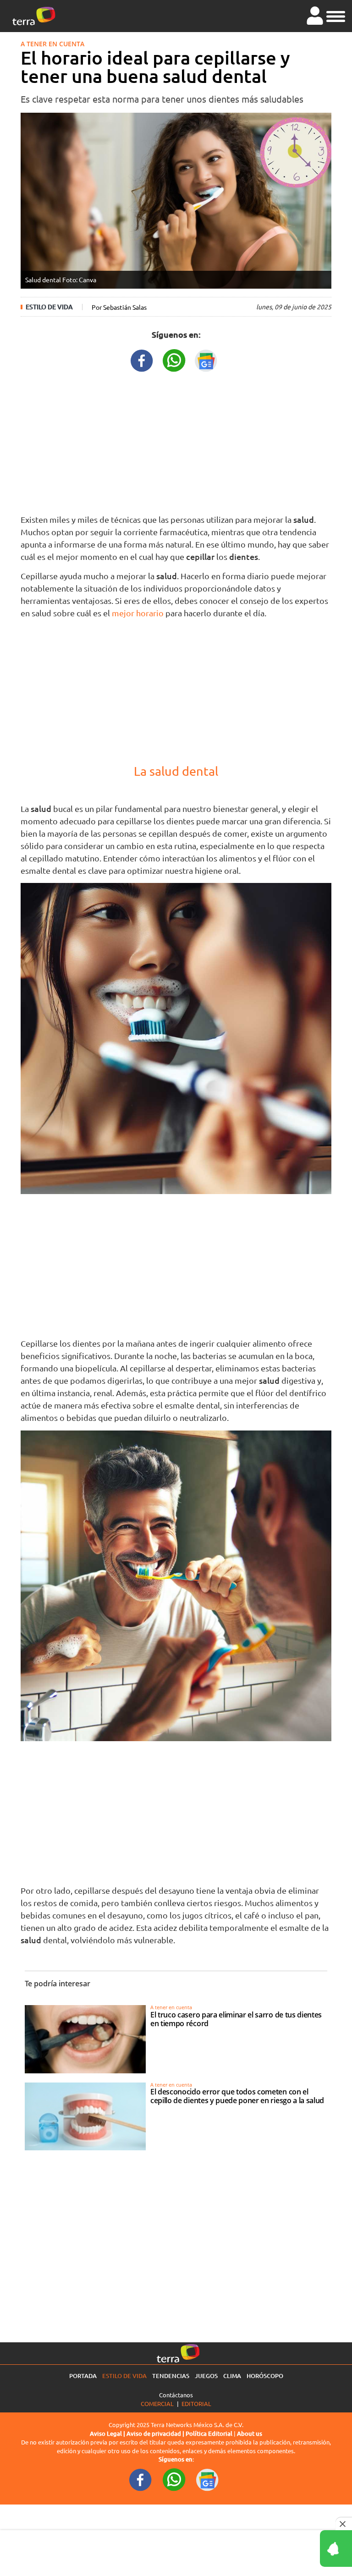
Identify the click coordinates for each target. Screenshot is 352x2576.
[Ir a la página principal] (34, 16)
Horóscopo (265, 2376)
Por (119, 307)
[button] (336, 15)
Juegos (206, 2376)
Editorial (196, 2403)
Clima (232, 2376)
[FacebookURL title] (142, 359)
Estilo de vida (49, 307)
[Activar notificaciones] (295, 2549)
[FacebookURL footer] (141, 2479)
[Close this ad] (344, 2524)
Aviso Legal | (108, 2433)
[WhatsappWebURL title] (174, 359)
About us (250, 2433)
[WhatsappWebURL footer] (174, 2479)
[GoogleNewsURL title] (206, 359)
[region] (176, 441)
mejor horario (138, 613)
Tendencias (171, 2376)
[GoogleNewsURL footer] (208, 2479)
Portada (83, 2376)
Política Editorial (209, 2433)
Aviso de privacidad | (156, 2433)
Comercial (157, 2403)
